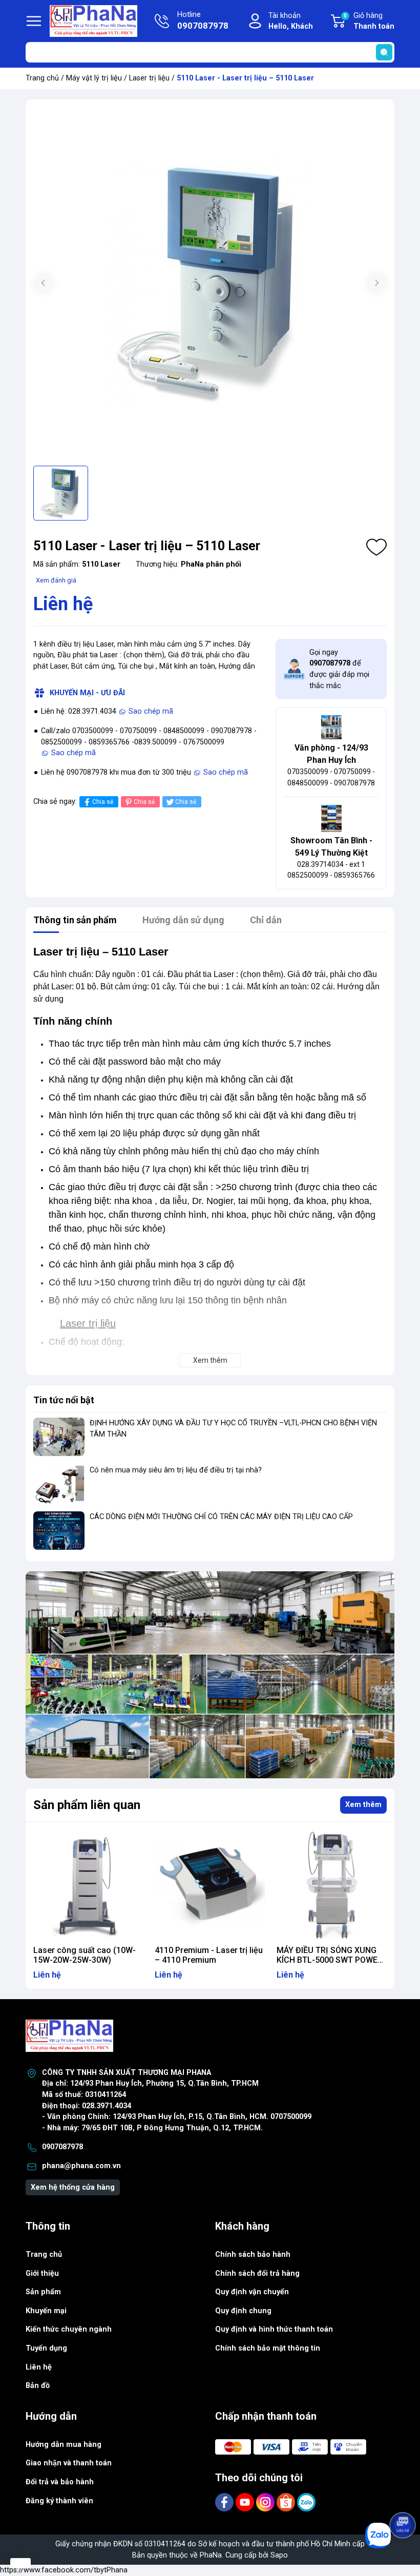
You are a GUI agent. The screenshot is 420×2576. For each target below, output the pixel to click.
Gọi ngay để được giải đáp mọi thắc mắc (339, 669)
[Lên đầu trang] (404, 2497)
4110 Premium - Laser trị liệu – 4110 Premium (209, 1955)
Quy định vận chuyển (252, 2292)
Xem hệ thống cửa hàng (73, 2187)
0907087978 (62, 2147)
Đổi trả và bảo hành (60, 2482)
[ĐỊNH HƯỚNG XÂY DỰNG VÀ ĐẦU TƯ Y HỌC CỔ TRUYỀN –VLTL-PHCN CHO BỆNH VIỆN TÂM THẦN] (59, 1437)
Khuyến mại (46, 2311)
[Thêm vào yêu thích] (376, 547)
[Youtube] (246, 2502)
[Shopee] (287, 2502)
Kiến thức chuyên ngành (69, 2329)
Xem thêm (363, 1805)
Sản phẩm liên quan (87, 1805)
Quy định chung (243, 2311)
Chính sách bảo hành (253, 2255)
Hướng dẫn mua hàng (64, 2445)
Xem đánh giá (56, 580)
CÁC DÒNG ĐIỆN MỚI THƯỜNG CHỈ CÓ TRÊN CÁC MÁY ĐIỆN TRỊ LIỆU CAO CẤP (221, 1517)
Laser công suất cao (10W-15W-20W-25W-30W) (85, 1955)
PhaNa (211, 2555)
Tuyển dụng (46, 2348)
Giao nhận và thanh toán (69, 2463)
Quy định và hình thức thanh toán (274, 2329)
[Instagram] (266, 2502)
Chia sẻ (103, 802)
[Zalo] (306, 2502)
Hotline (203, 21)
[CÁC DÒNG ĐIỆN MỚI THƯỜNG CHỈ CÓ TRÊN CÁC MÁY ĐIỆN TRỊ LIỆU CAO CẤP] (59, 1531)
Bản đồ (38, 2386)
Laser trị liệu (149, 78)
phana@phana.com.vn (81, 2166)
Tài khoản (291, 21)
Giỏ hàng (369, 21)
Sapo (279, 2555)
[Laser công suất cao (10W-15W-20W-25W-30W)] (88, 1885)
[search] (384, 52)
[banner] (210, 1675)
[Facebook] (225, 2502)
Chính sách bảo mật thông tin (268, 2348)
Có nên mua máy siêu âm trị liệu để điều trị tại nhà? (176, 1470)
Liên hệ (39, 2367)
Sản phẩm (43, 2292)
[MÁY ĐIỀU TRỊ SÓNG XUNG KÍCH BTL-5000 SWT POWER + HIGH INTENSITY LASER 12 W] (332, 1885)
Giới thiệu (42, 2273)
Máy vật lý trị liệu (94, 78)
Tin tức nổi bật (64, 1400)
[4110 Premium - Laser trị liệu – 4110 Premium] (210, 1885)
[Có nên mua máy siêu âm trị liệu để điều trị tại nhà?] (59, 1484)
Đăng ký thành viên (59, 2501)
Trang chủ (42, 78)
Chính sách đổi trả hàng (257, 2273)
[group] (210, 284)
